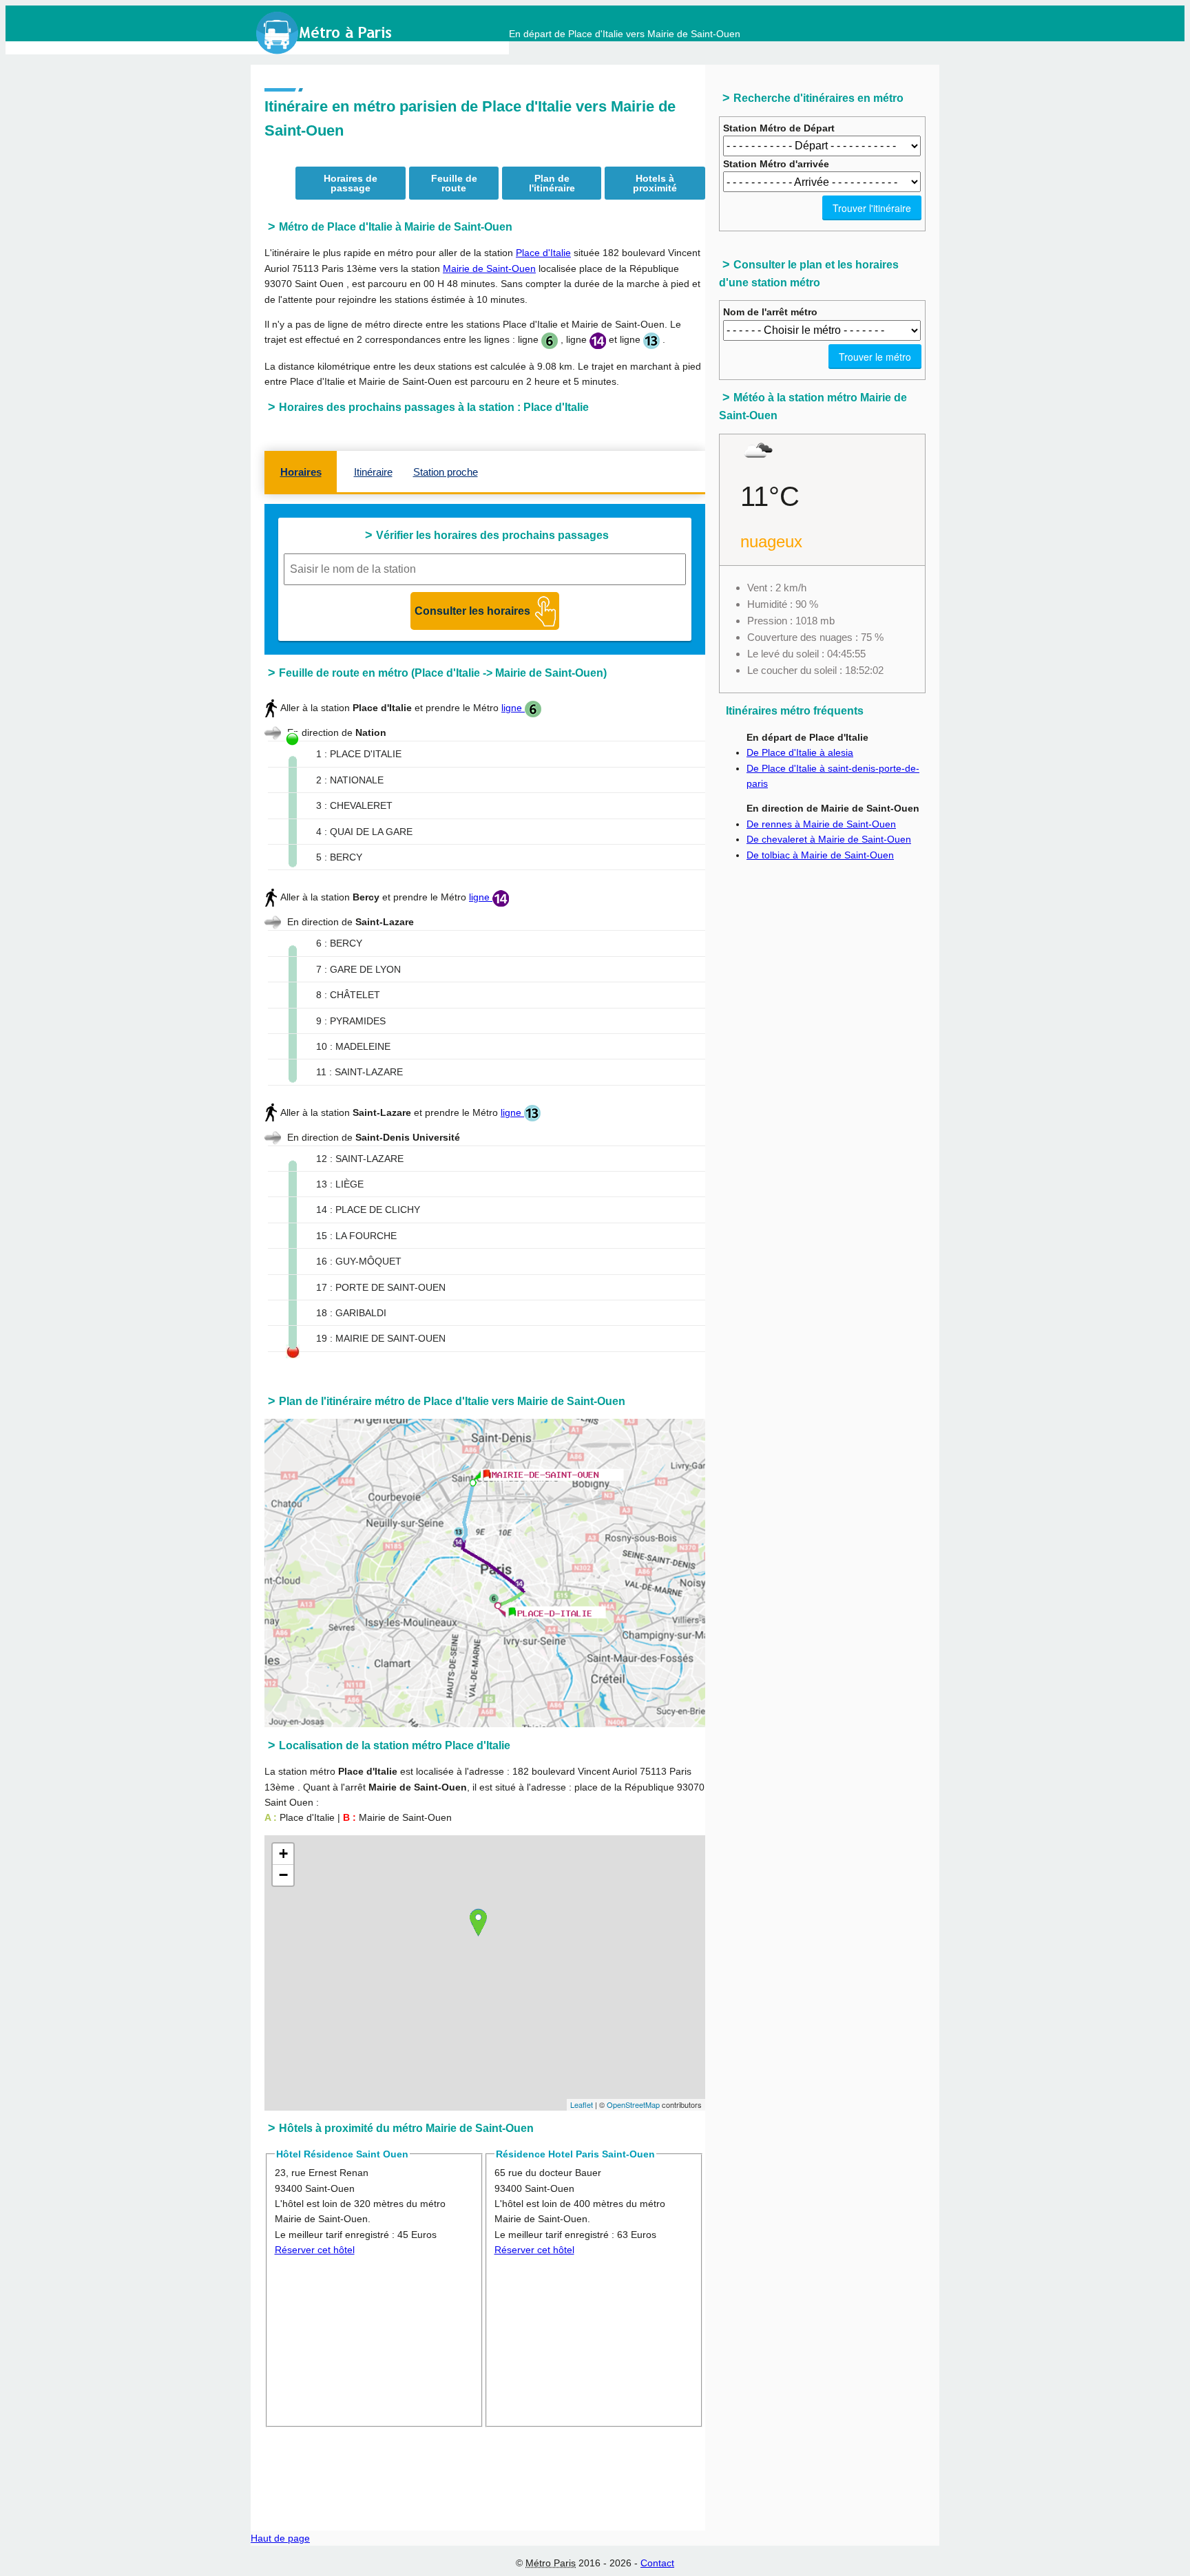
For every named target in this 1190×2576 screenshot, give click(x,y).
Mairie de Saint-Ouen (489, 268)
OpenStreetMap (633, 2104)
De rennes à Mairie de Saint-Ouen (821, 824)
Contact (657, 2563)
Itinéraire (373, 472)
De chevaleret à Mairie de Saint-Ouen (829, 839)
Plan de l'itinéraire (552, 183)
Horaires (301, 472)
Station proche (446, 472)
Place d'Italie (543, 253)
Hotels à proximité (655, 183)
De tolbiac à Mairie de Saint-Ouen (820, 855)
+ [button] (283, 1854)
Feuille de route (454, 183)
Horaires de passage (351, 183)
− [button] (283, 1875)
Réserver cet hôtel (315, 2250)
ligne (513, 708)
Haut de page (280, 2538)
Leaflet (582, 2104)
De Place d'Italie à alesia (800, 752)
